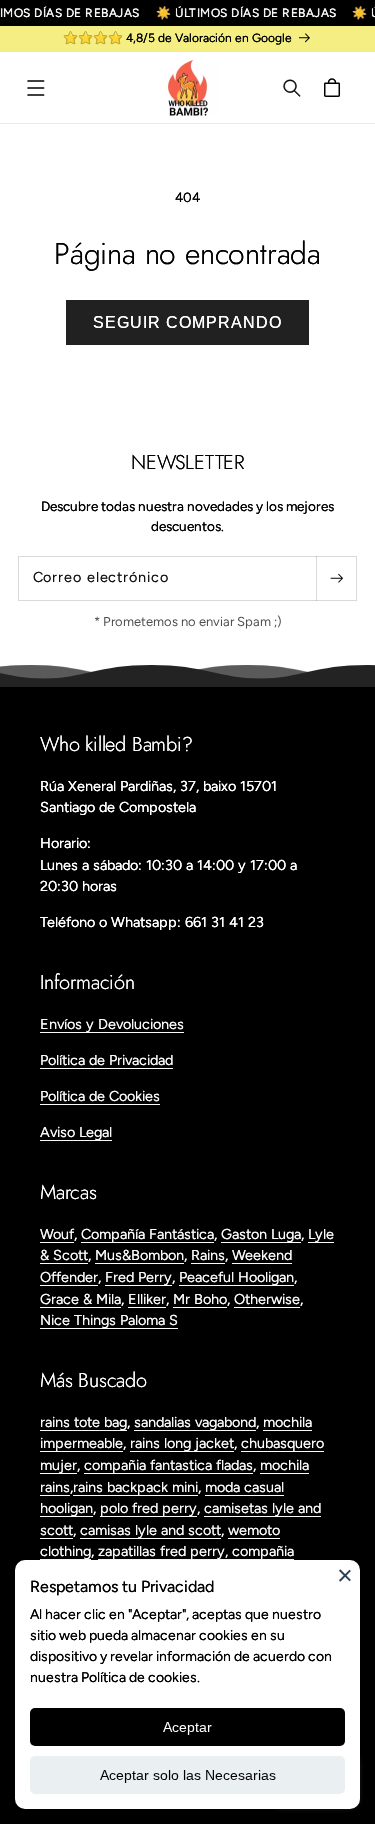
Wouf (57, 1234)
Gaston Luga (261, 1234)
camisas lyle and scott (150, 1530)
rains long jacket (182, 1443)
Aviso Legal (76, 1132)
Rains (208, 1255)
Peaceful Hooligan (236, 1277)
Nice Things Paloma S (109, 1320)
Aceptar (187, 1727)
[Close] (345, 1575)
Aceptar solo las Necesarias (188, 1775)
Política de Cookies (100, 1096)
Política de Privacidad (106, 1060)
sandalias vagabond (195, 1422)
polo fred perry (148, 1508)
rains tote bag (83, 1422)
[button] (36, 88)
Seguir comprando (187, 322)
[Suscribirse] (336, 578)
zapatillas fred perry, (165, 1551)
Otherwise (267, 1299)
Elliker (147, 1299)
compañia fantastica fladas (168, 1465)
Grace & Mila (80, 1299)
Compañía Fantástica (147, 1234)
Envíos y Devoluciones (112, 1024)
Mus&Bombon (139, 1255)
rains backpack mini (135, 1487)
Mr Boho (200, 1299)
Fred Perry (138, 1277)
